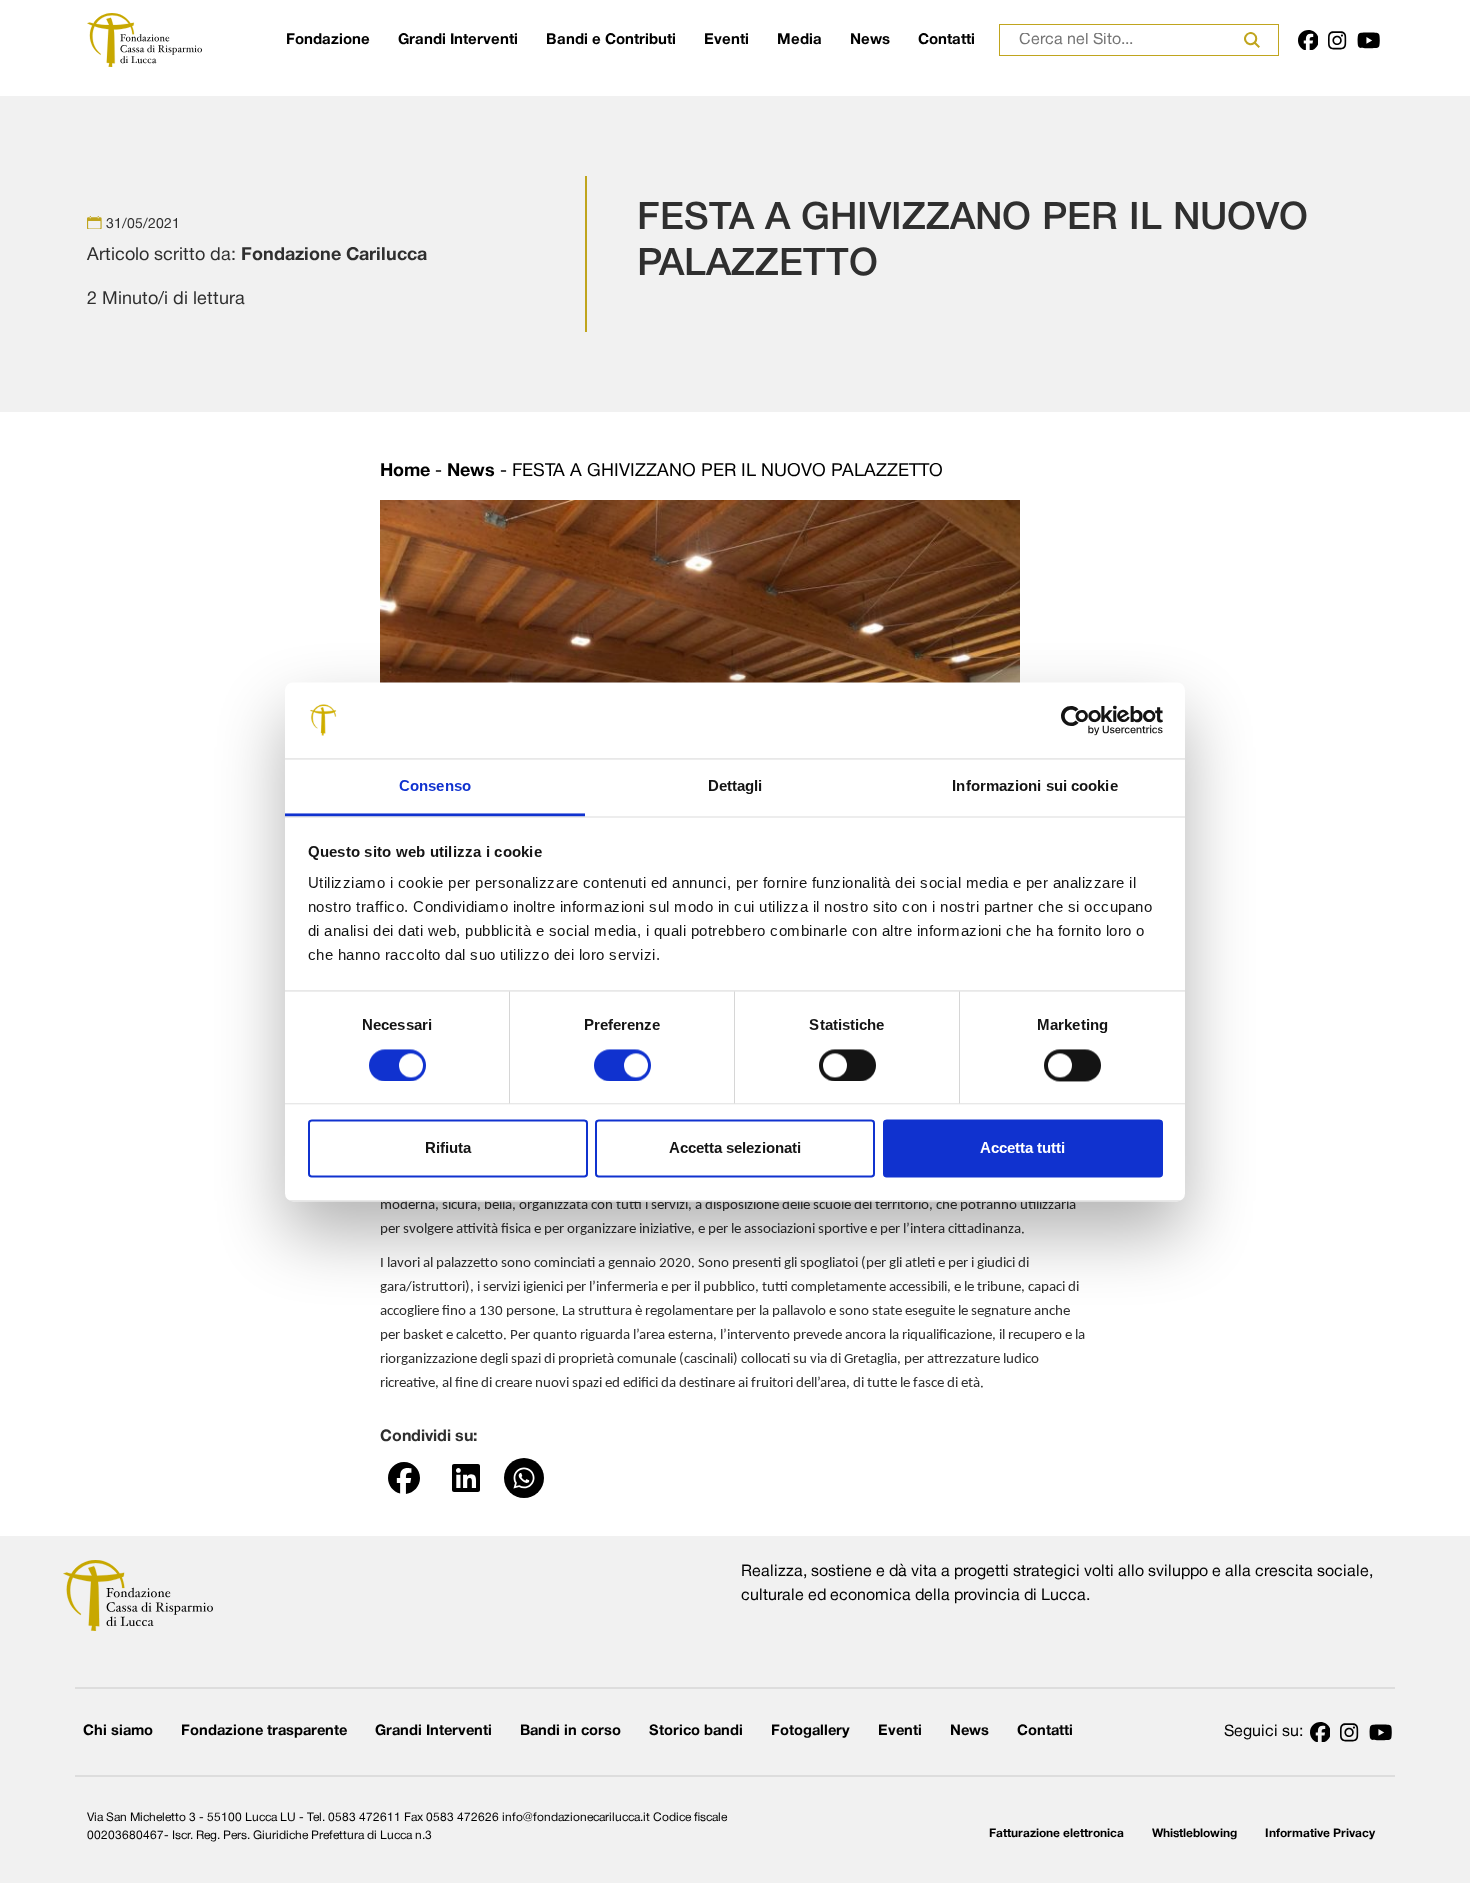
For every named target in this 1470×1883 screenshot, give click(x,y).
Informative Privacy (1320, 1833)
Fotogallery (810, 1731)
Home (405, 471)
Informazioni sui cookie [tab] (1034, 786)
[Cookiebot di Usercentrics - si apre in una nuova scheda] (1075, 720)
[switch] (622, 1065)
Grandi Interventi (458, 40)
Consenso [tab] (435, 786)
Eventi (726, 40)
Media (799, 40)
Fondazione (328, 40)
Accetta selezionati (735, 1148)
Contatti (946, 40)
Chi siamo (118, 1731)
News (870, 40)
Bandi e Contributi (611, 40)
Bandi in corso (570, 1731)
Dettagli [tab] (735, 786)
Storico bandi (696, 1731)
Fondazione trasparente (264, 1731)
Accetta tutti (1022, 1148)
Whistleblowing (1194, 1833)
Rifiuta (448, 1148)
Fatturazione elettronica (1056, 1833)
